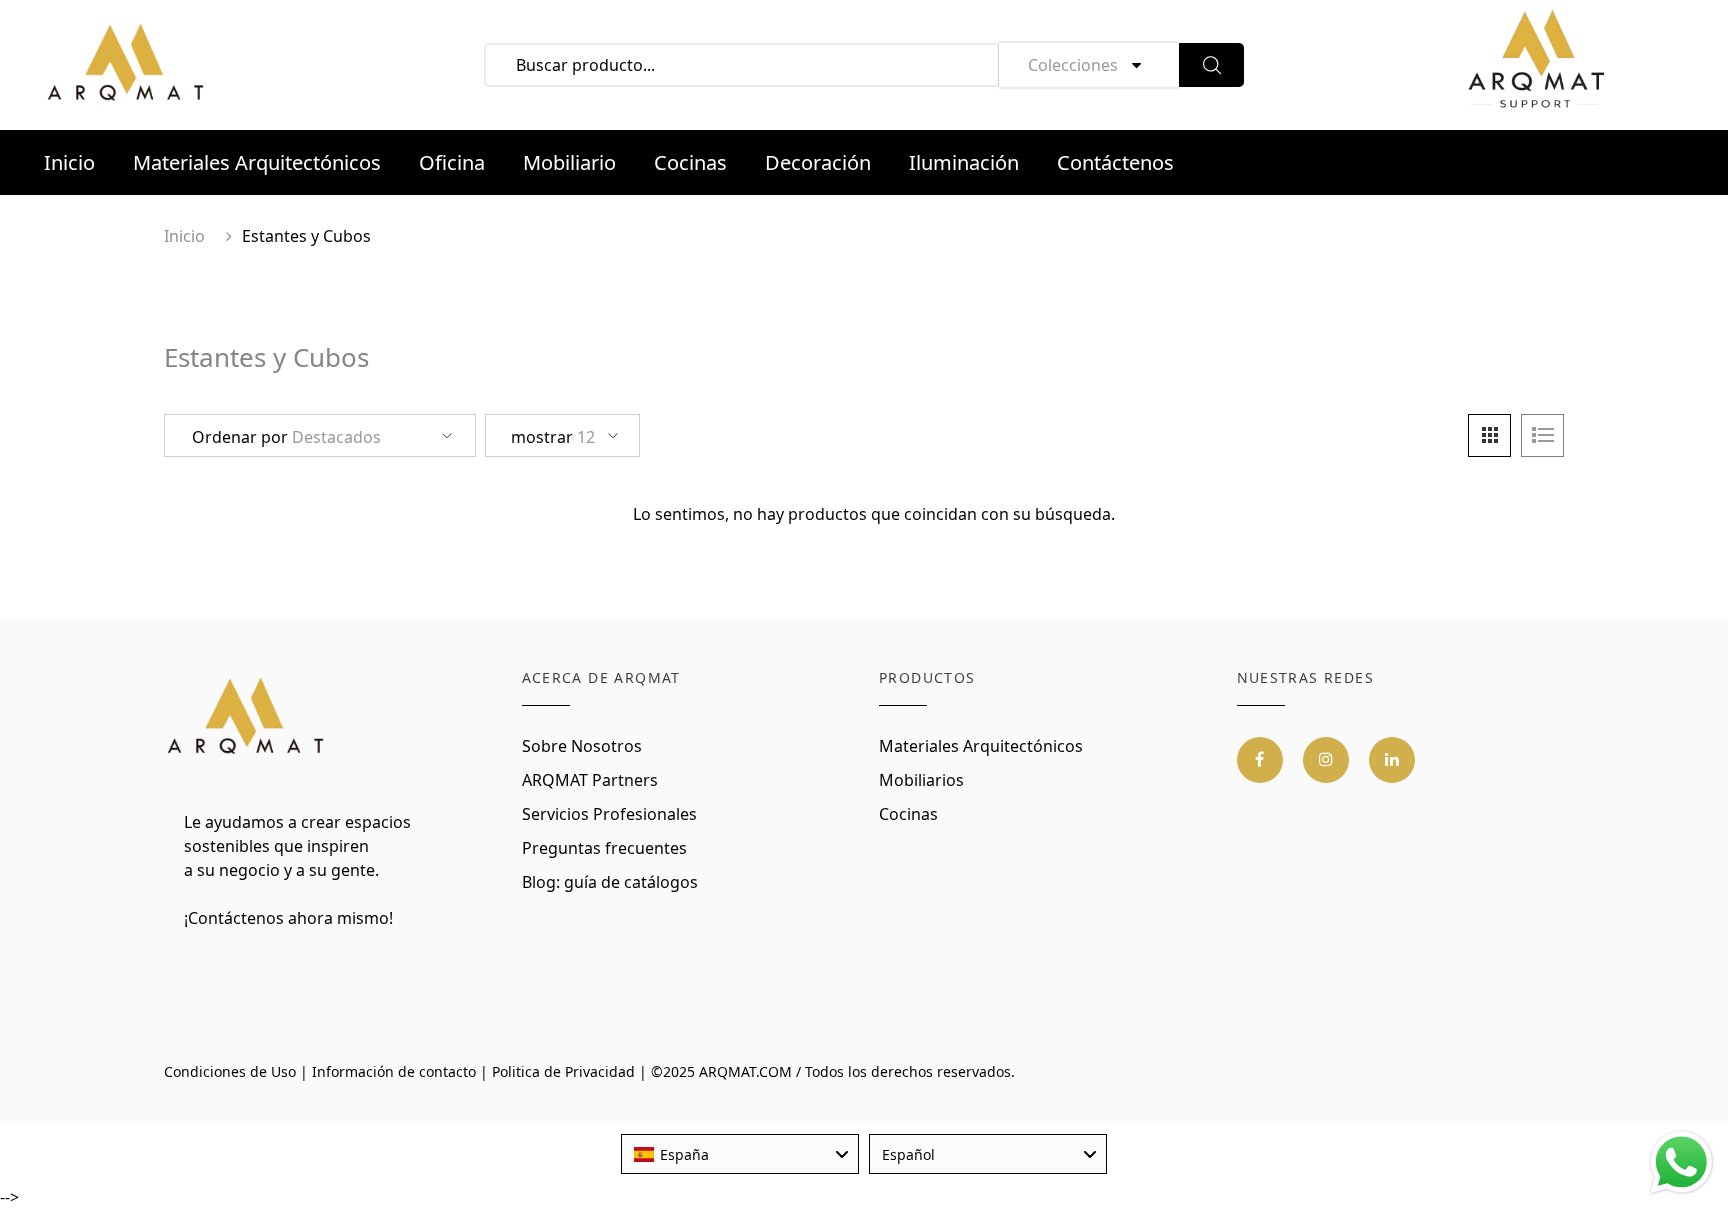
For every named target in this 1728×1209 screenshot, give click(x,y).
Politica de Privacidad (563, 1071)
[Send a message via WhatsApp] (1681, 1162)
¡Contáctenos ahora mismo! (288, 918)
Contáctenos (1115, 162)
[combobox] (740, 1154)
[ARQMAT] (246, 717)
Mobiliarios (921, 780)
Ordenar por (286, 437)
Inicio (69, 162)
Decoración (818, 162)
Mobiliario (569, 162)
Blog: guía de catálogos (610, 882)
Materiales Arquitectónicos (257, 162)
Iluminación (964, 162)
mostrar (553, 437)
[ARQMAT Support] (1536, 65)
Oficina (452, 162)
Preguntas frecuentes (604, 848)
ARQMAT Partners (590, 780)
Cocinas (690, 162)
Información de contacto (394, 1071)
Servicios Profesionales (609, 814)
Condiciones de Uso (230, 1071)
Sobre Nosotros (582, 746)
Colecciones (1073, 65)
